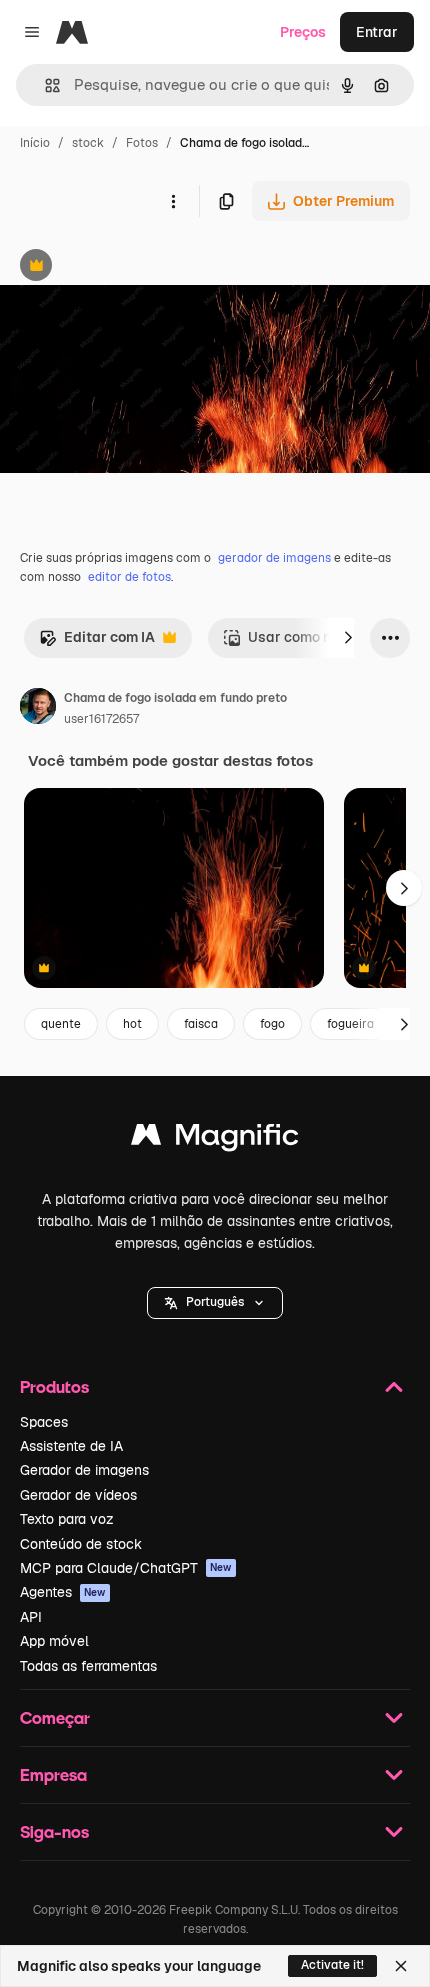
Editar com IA (97, 642)
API (31, 1617)
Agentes (63, 1592)
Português (215, 1302)
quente (61, 1024)
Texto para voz (67, 1519)
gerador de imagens (274, 558)
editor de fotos (129, 577)
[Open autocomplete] (44, 85)
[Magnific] (215, 1139)
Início (35, 143)
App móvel (54, 1641)
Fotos (142, 143)
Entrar (377, 32)
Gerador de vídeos (78, 1495)
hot (132, 1024)
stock (88, 143)
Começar (55, 1717)
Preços (303, 32)
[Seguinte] (348, 638)
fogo (272, 1024)
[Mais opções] (173, 201)
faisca (201, 1024)
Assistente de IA (71, 1446)
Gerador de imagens (84, 1470)
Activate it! (332, 1965)
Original (128, 267)
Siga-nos (54, 1831)
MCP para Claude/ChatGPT (126, 1568)
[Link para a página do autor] (38, 709)
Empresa (53, 1774)
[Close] (401, 1966)
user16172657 (101, 719)
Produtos (54, 1386)
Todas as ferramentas (88, 1666)
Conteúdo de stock (81, 1544)
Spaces (44, 1422)
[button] (215, 1303)
